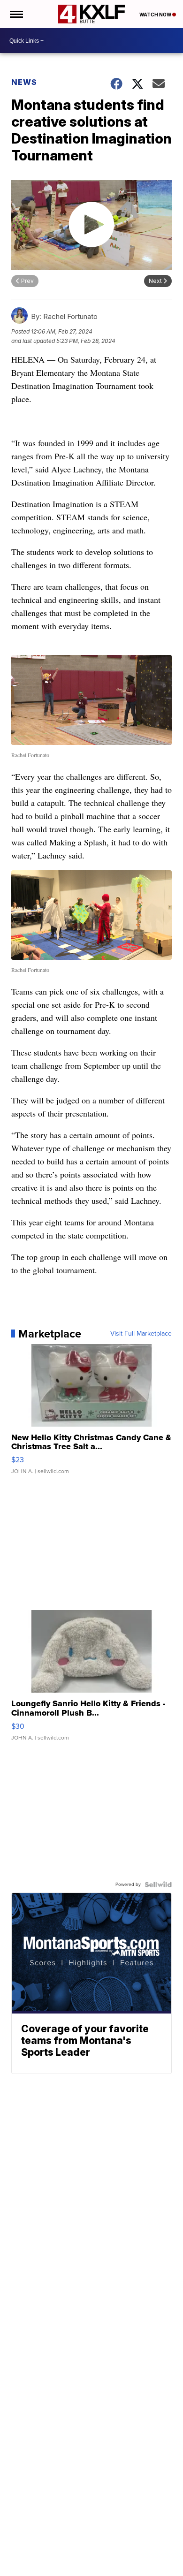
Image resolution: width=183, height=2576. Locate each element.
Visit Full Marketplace (141, 1334)
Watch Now (156, 15)
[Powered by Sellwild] (158, 1885)
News (24, 82)
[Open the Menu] (16, 14)
